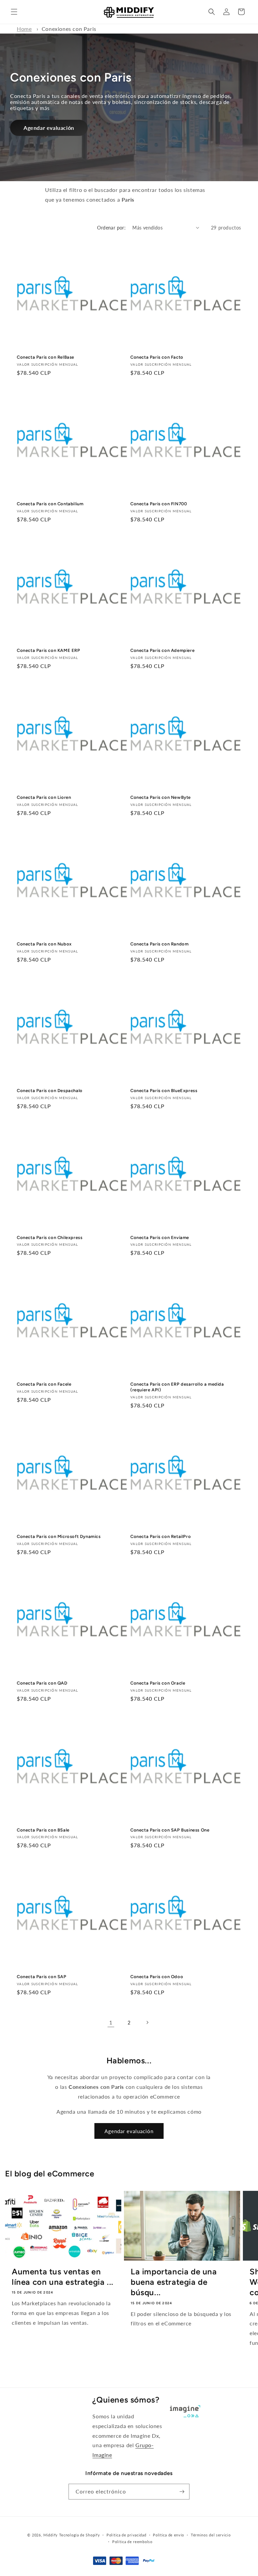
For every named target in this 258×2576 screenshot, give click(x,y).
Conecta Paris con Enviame (160, 1238)
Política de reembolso (132, 2542)
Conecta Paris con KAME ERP (49, 650)
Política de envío (168, 2535)
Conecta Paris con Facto (157, 357)
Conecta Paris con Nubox (44, 944)
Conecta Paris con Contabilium (50, 504)
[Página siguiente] (147, 2022)
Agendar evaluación (49, 128)
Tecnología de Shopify (80, 2535)
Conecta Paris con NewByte (161, 797)
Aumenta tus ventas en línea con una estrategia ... (63, 2277)
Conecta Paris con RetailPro (161, 1536)
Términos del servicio (211, 2535)
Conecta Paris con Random (159, 944)
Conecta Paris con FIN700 (159, 504)
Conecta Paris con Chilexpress (50, 1238)
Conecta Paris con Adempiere (162, 650)
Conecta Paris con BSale (43, 1830)
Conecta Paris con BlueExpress (164, 1091)
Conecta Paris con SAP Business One (170, 1830)
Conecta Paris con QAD (42, 1683)
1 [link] (111, 2022)
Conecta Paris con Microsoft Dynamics (59, 1536)
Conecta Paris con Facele (44, 1384)
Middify (51, 2535)
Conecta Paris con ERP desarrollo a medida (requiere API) (177, 1387)
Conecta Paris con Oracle (158, 1683)
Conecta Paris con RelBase (46, 357)
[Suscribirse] (182, 2492)
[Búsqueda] (212, 12)
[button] (14, 12)
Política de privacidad (126, 2535)
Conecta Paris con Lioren (44, 797)
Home (24, 29)
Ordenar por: (111, 228)
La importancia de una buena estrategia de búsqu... (174, 2282)
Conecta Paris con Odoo (157, 1977)
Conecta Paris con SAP (42, 1977)
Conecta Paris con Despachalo (50, 1091)
